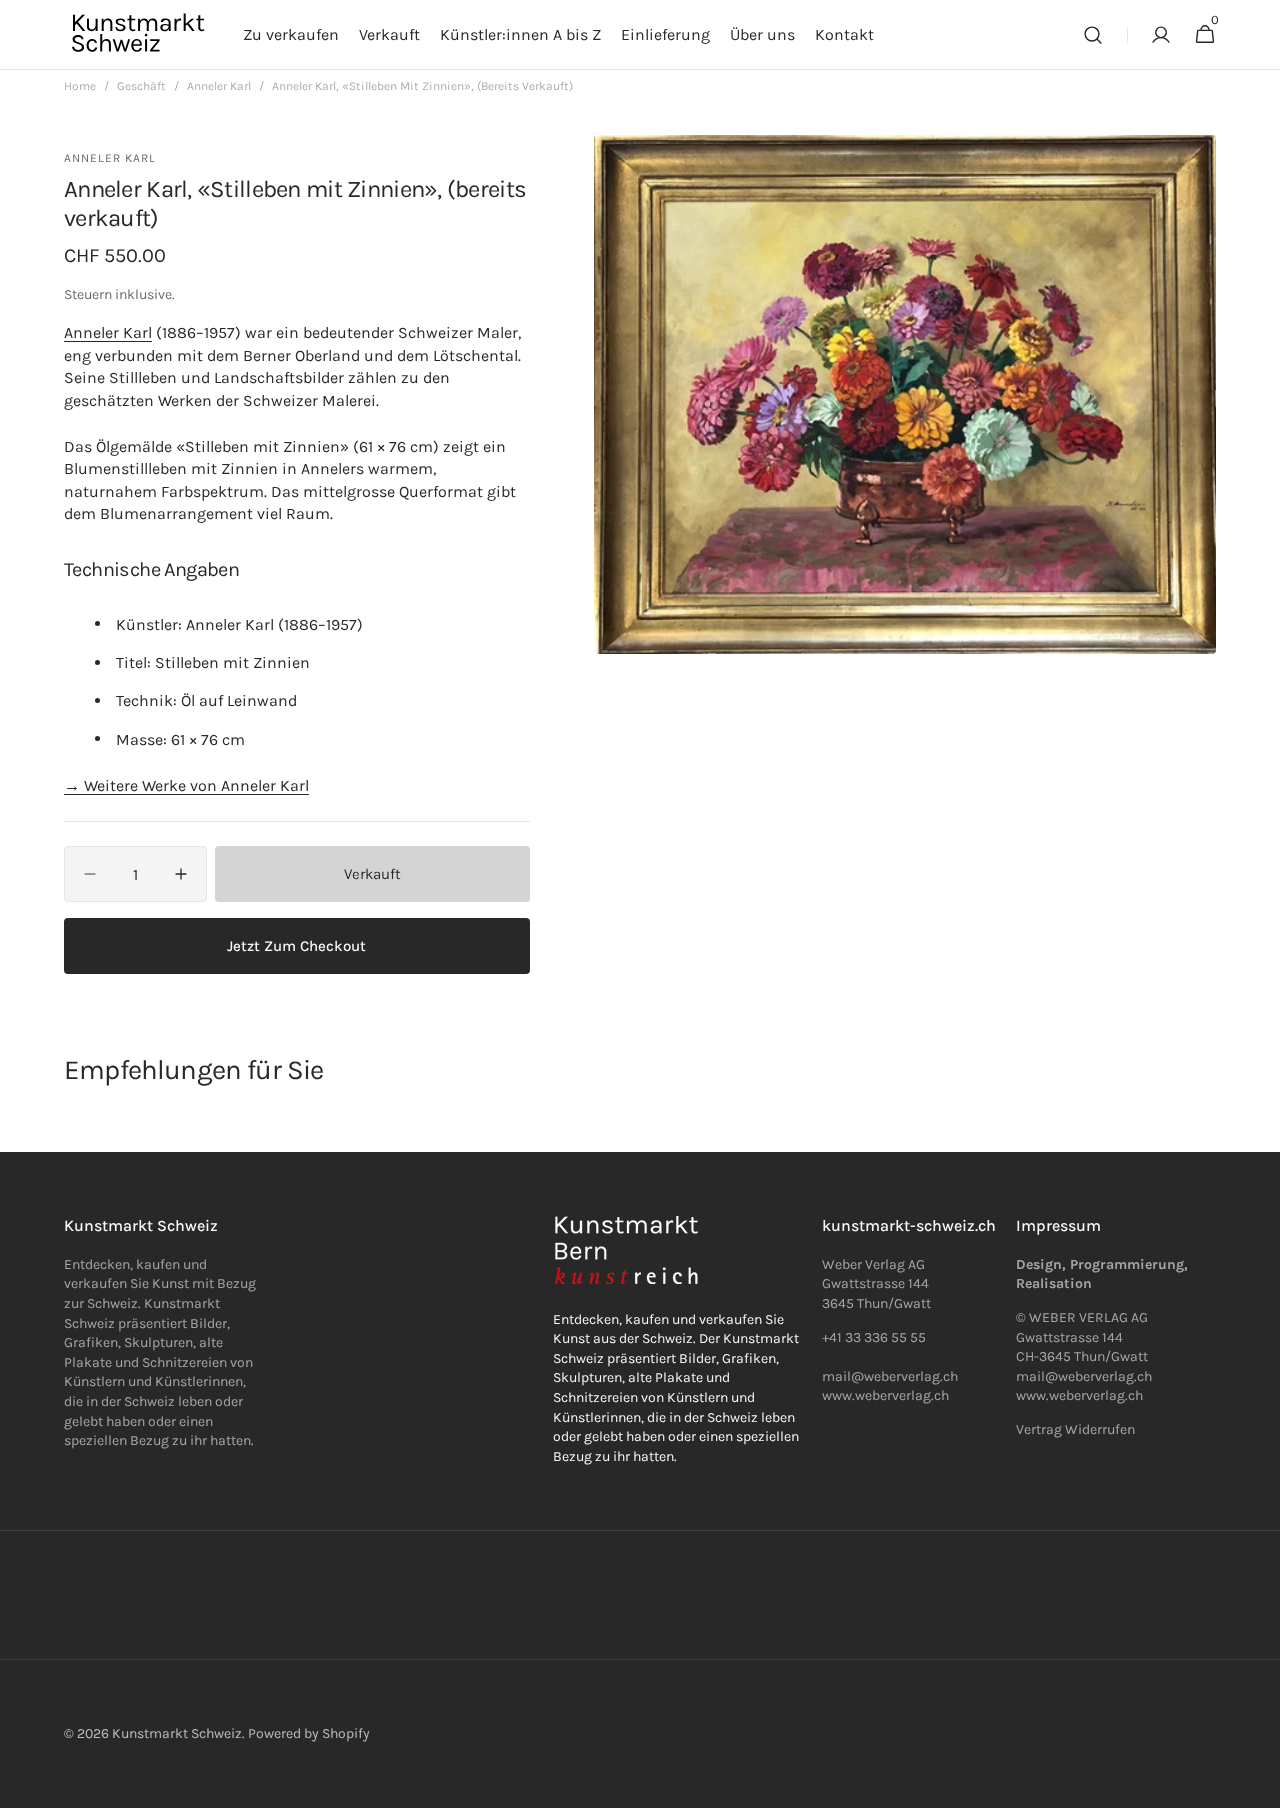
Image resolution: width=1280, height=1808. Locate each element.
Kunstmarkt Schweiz (177, 1733)
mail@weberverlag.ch (1084, 1376)
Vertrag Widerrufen (1075, 1429)
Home (80, 86)
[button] (1093, 35)
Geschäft (141, 86)
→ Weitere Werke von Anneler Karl (186, 785)
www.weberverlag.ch (885, 1395)
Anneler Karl (219, 86)
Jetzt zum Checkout (296, 946)
